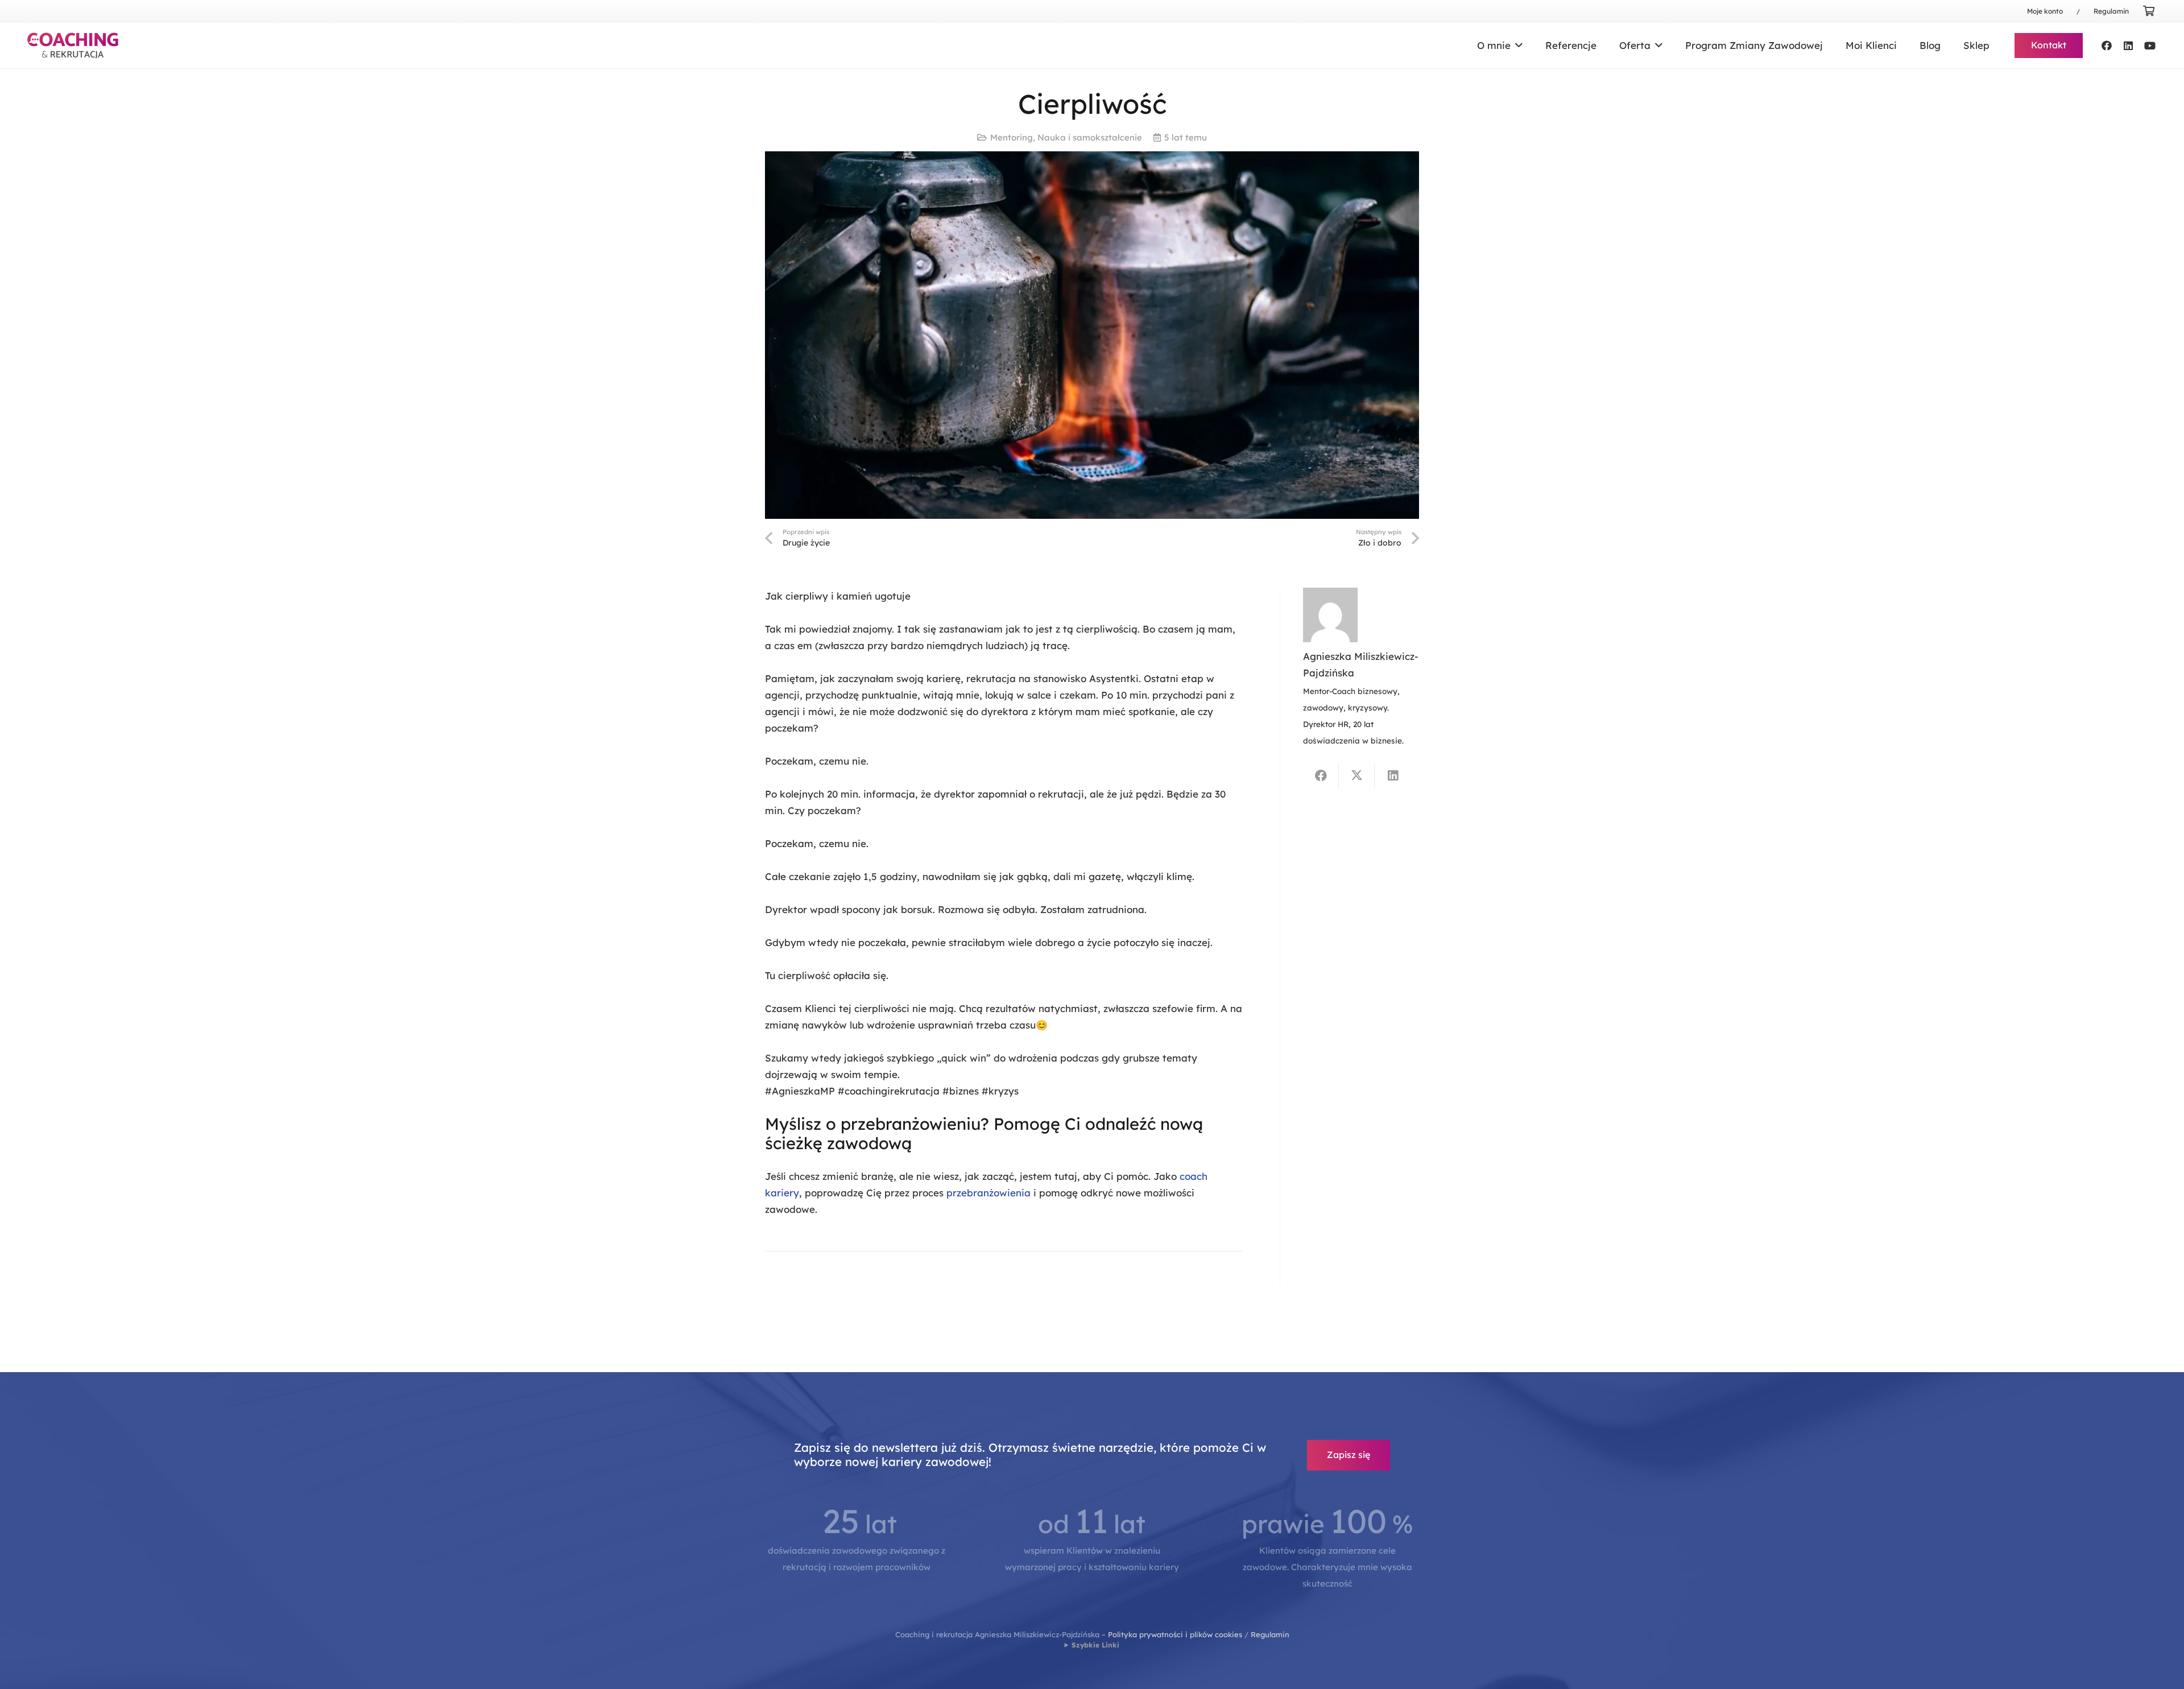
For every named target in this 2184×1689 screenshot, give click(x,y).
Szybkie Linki (1095, 1645)
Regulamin (1270, 1634)
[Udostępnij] (1321, 776)
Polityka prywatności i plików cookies (1175, 1634)
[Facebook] (2107, 46)
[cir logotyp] (73, 46)
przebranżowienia (988, 1193)
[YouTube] (2150, 46)
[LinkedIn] (2128, 46)
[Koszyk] (2149, 11)
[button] (1517, 46)
